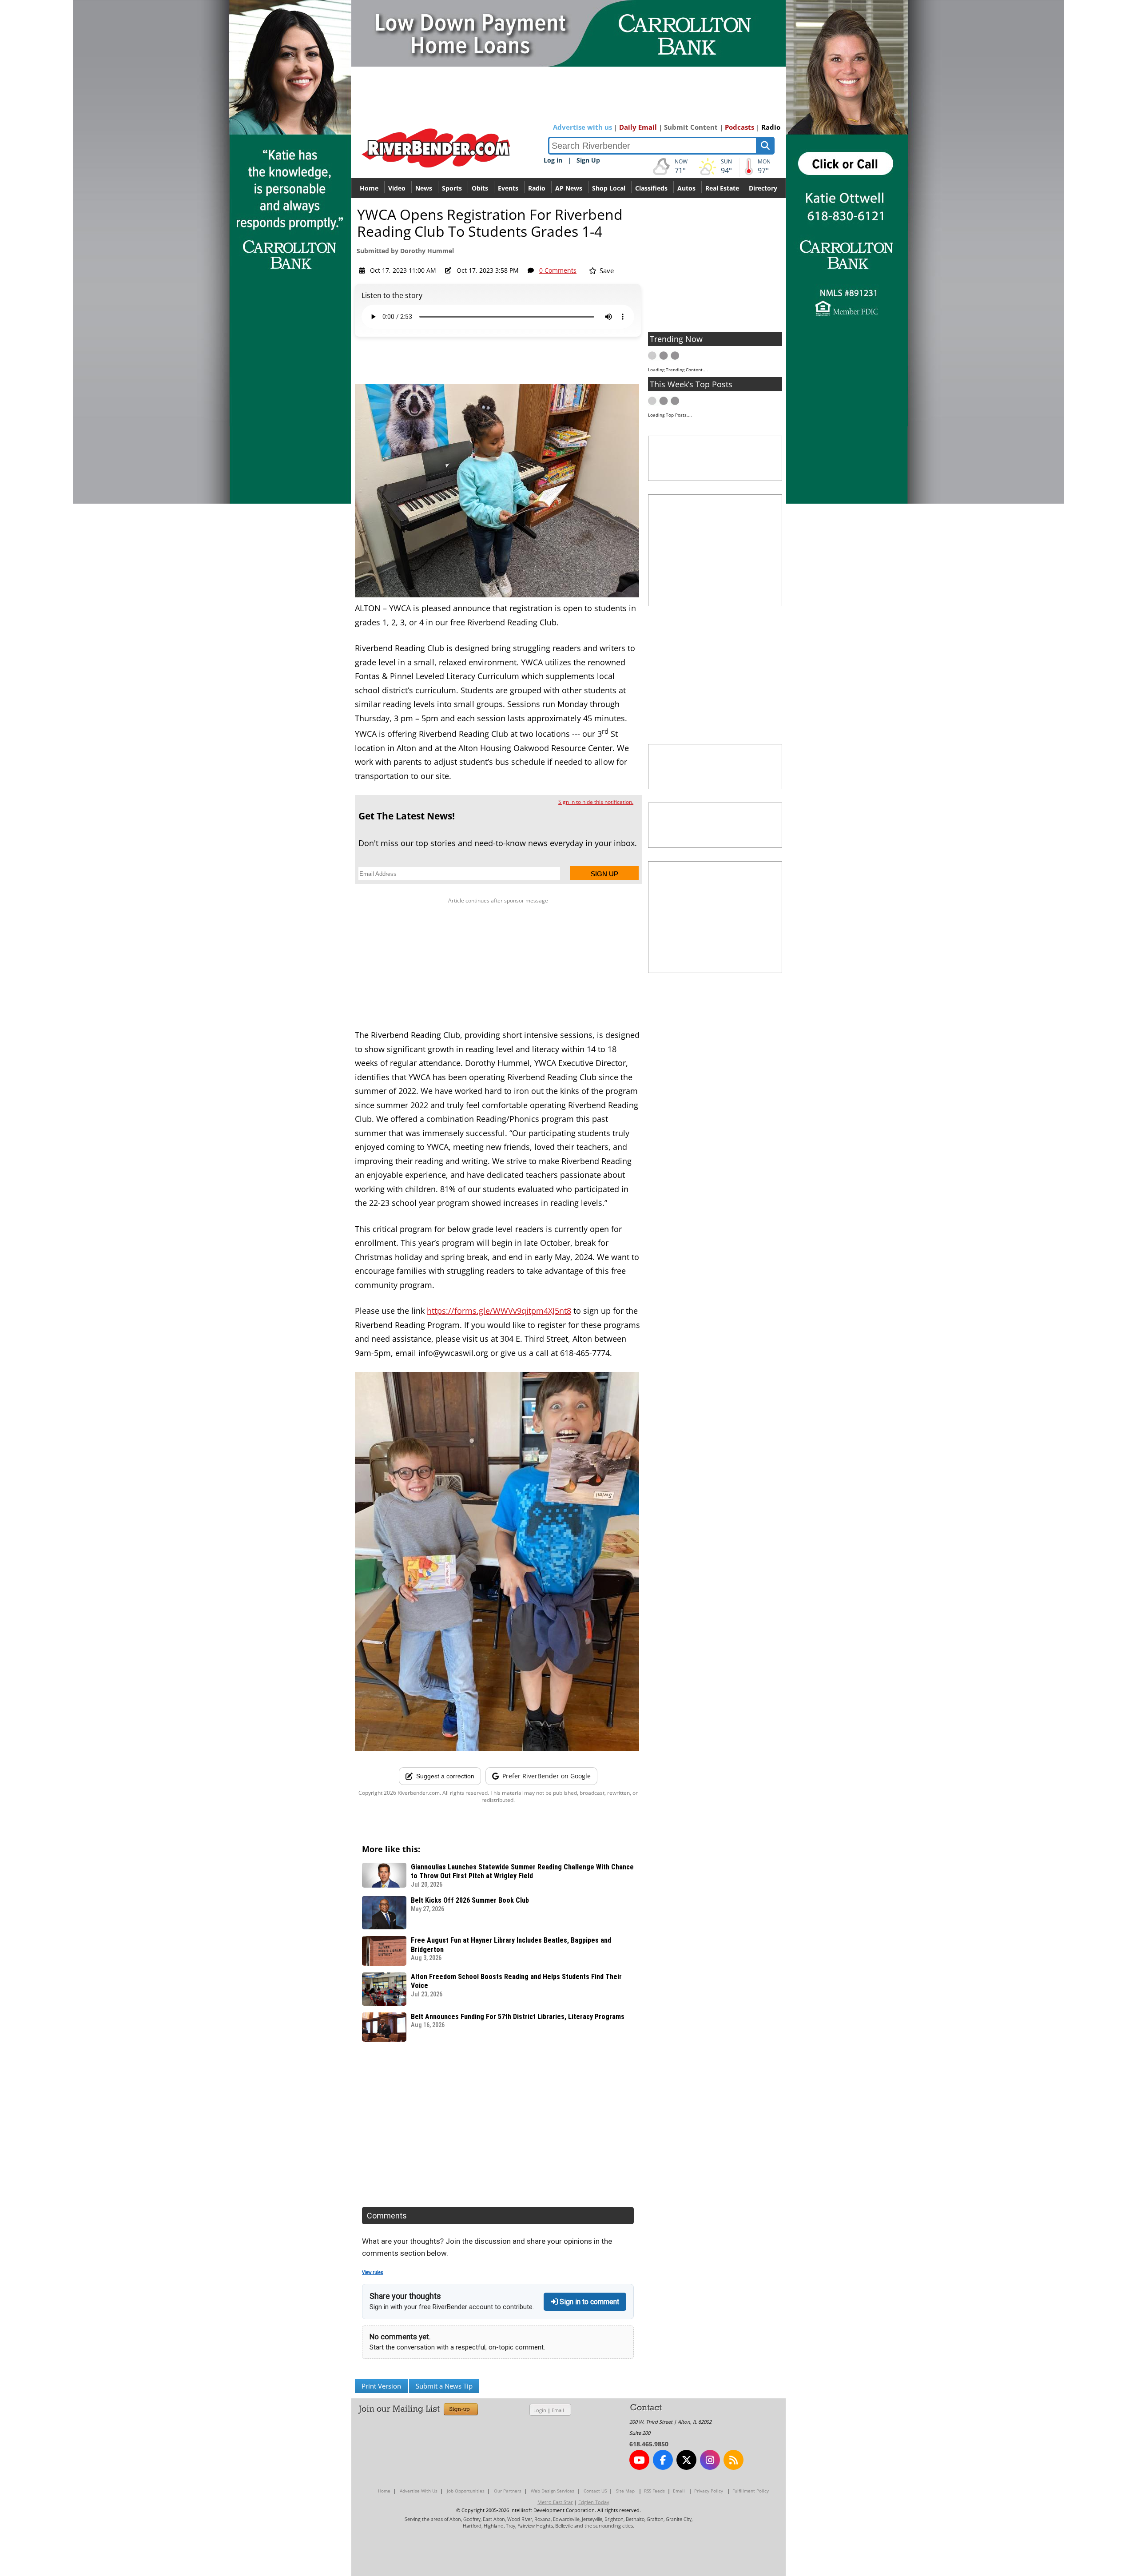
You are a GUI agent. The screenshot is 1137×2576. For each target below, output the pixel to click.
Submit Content (691, 127)
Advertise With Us (419, 2491)
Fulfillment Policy (751, 2491)
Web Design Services (553, 2491)
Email (558, 2410)
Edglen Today (594, 2502)
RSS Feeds (654, 2491)
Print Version (381, 2386)
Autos (686, 188)
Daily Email (638, 127)
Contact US (595, 2491)
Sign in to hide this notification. (596, 802)
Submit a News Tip (444, 2386)
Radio (771, 127)
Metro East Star (555, 2502)
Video (397, 188)
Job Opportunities (466, 2491)
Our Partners (508, 2491)
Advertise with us (582, 127)
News (424, 188)
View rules (373, 2272)
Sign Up (588, 160)
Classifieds (651, 188)
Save (606, 270)
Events (508, 188)
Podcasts (739, 127)
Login (540, 2410)
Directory (763, 188)
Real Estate (722, 188)
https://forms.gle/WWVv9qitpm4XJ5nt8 (499, 1311)
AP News (569, 188)
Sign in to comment (588, 2302)
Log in (553, 160)
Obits (480, 188)
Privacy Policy (709, 2491)
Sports (452, 188)
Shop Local (609, 188)
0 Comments (558, 270)
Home (369, 188)
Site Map (625, 2491)
